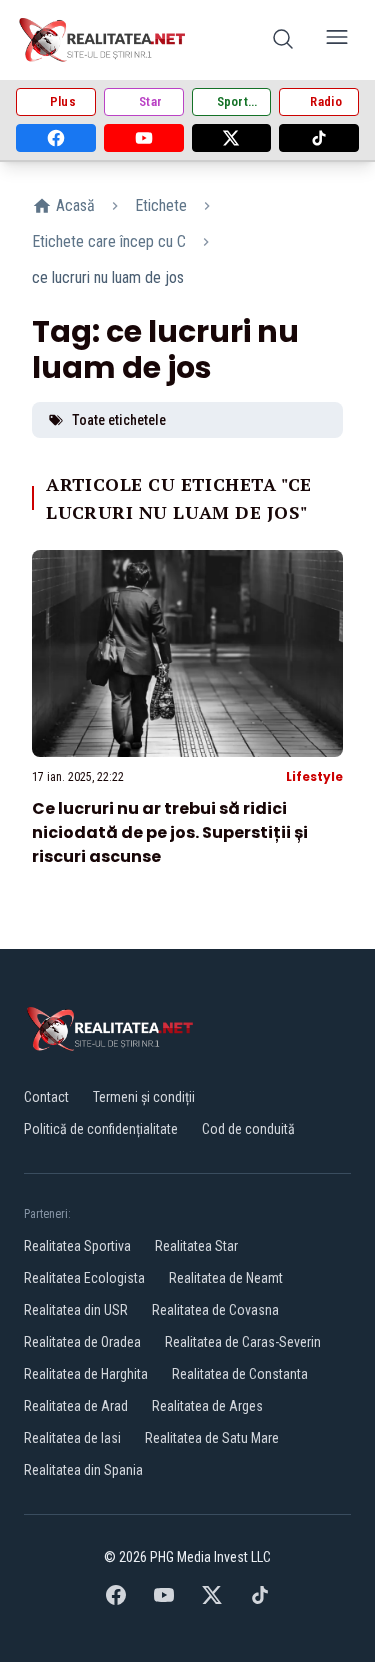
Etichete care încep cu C (109, 241)
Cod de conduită (248, 1129)
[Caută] (283, 40)
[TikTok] (319, 138)
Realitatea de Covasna (215, 1310)
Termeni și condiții (144, 1097)
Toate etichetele (119, 420)
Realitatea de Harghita (86, 1374)
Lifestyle (314, 776)
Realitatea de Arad (76, 1406)
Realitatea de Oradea (82, 1342)
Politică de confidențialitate (101, 1129)
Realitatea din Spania (83, 1470)
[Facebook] (56, 138)
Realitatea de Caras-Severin (243, 1342)
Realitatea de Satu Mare (212, 1438)
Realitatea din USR (76, 1310)
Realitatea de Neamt (226, 1278)
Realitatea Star (196, 1246)
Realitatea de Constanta (240, 1374)
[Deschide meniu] (337, 40)
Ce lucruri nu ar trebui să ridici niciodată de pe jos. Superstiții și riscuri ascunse (170, 832)
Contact (46, 1097)
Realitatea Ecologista (84, 1278)
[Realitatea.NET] (103, 40)
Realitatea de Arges (207, 1406)
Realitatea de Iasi (72, 1438)
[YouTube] (144, 138)
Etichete (161, 205)
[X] (232, 138)
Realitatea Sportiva (77, 1246)
